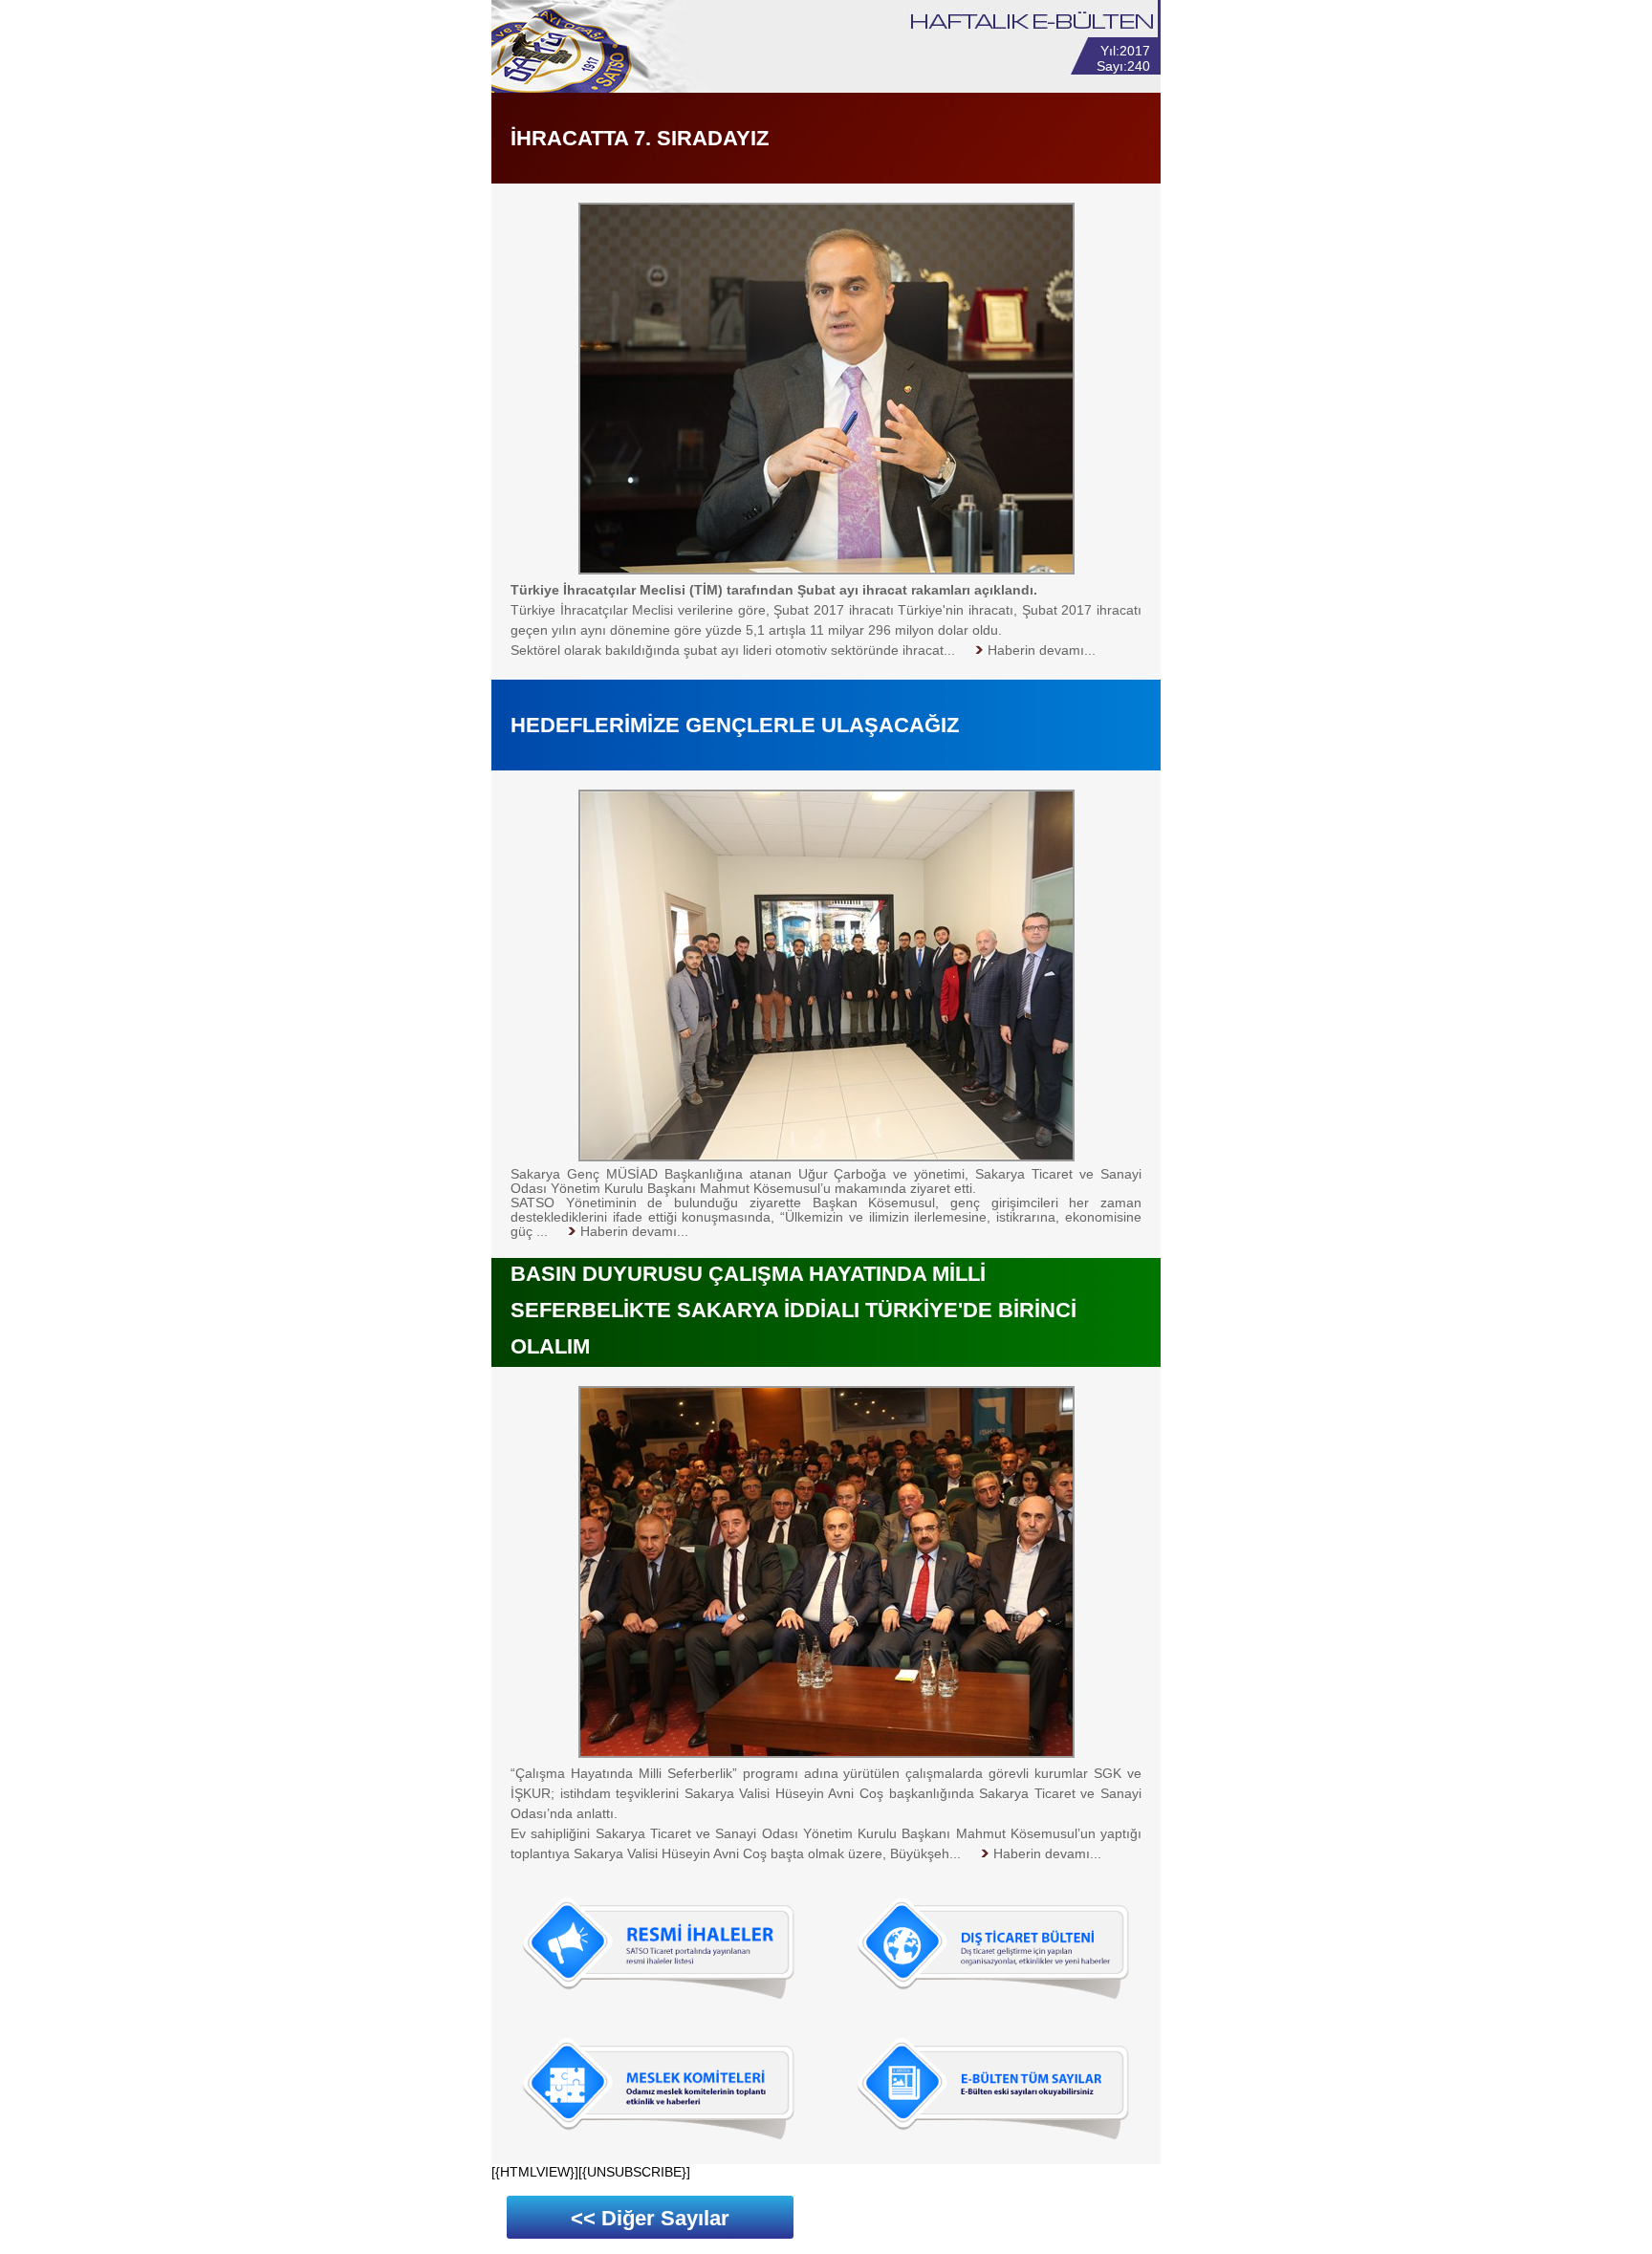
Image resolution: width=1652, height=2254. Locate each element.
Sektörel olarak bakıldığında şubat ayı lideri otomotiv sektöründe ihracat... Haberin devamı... (803, 650)
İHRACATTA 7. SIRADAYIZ (640, 138)
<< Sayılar (650, 2218)
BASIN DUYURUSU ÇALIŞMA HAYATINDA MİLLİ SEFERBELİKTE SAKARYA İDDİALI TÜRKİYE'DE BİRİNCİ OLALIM (793, 1310)
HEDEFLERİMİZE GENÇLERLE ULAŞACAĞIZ (735, 725)
